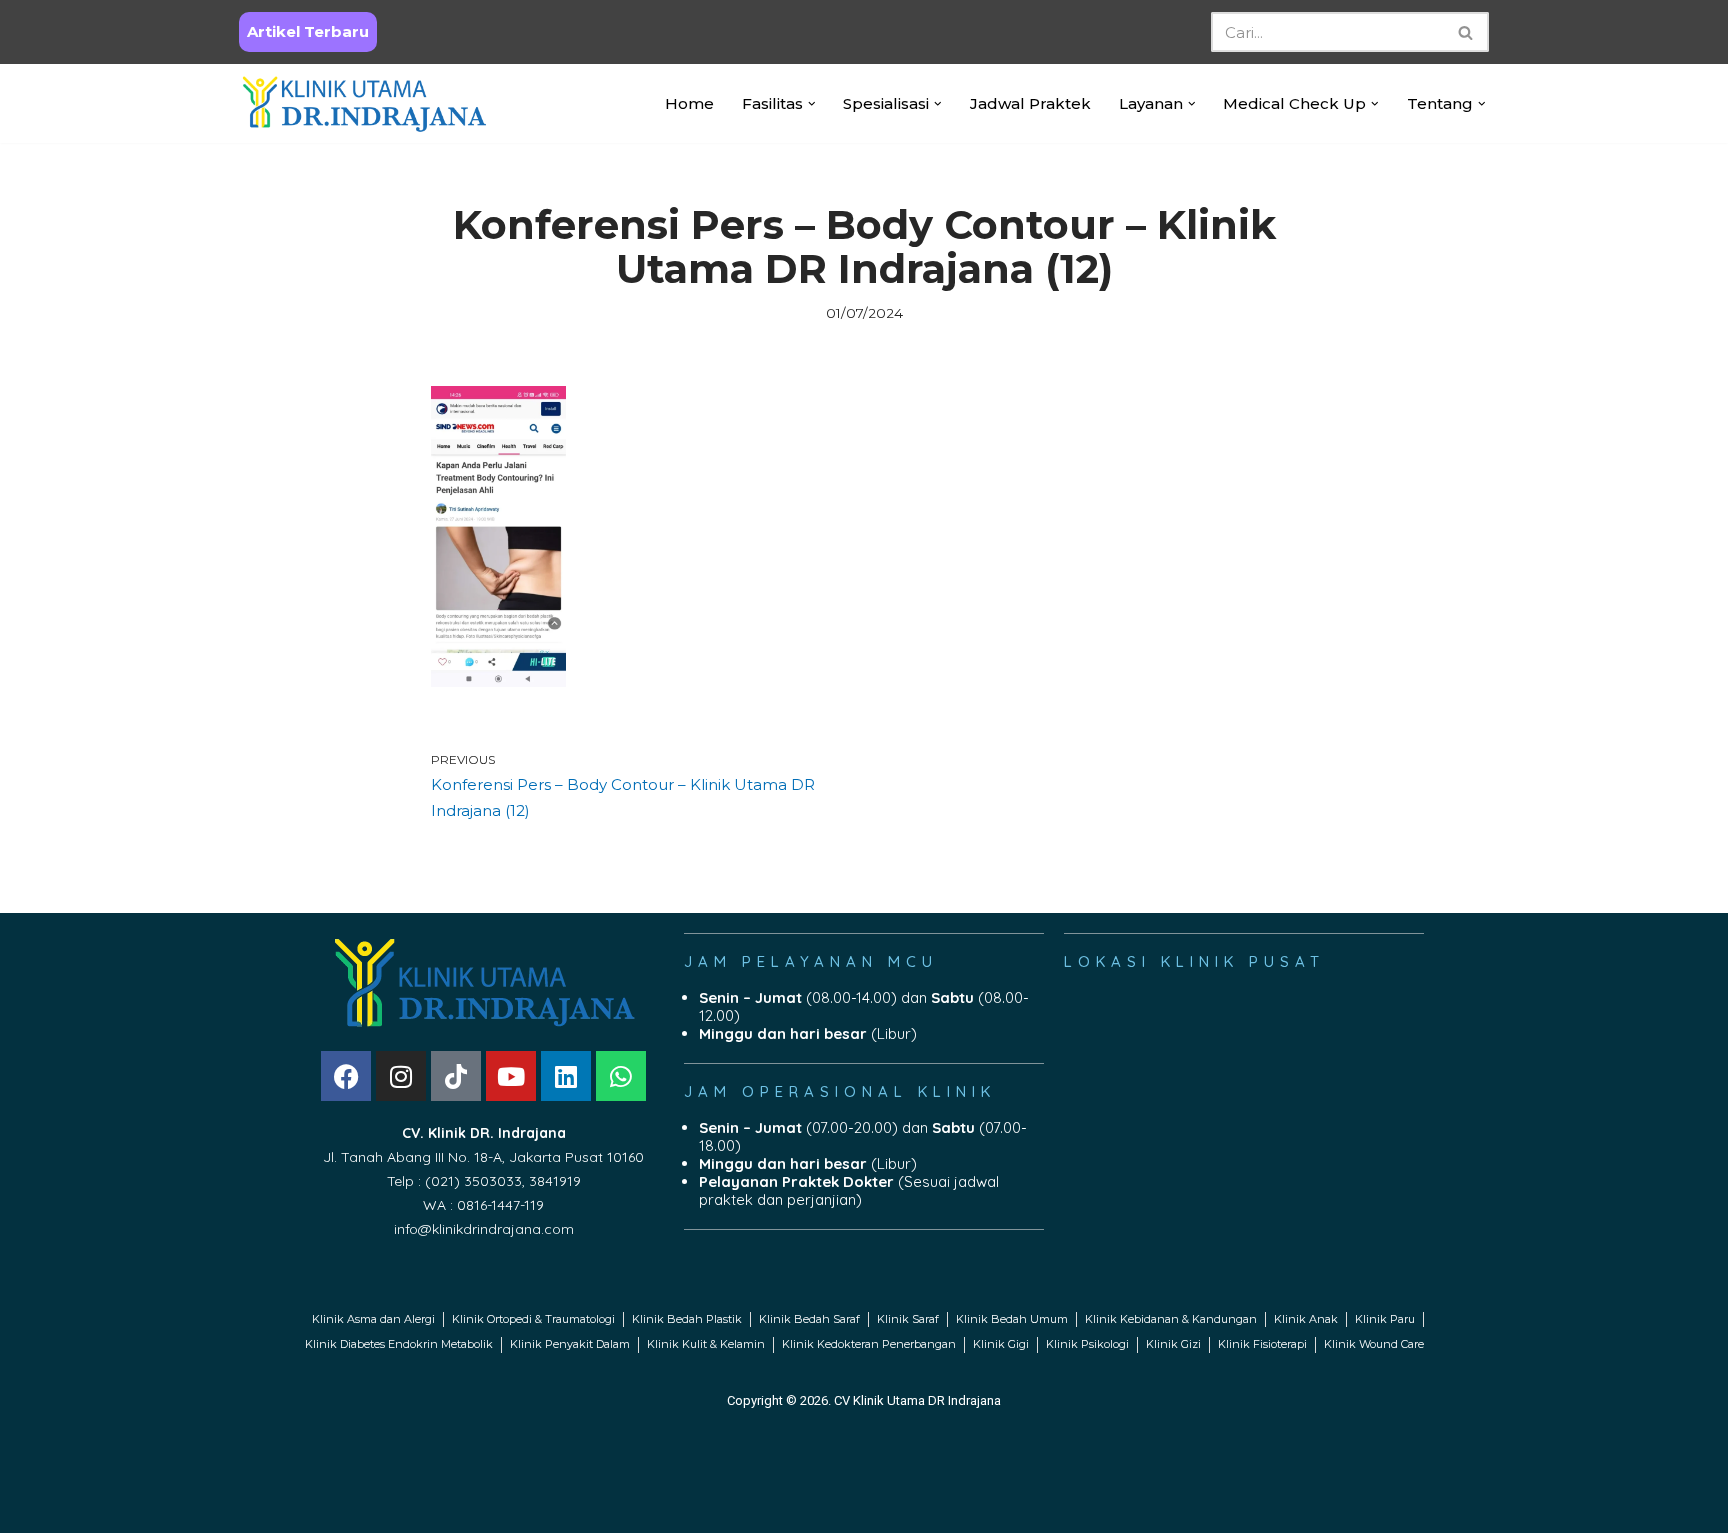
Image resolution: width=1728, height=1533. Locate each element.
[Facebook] (346, 1076)
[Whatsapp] (621, 1076)
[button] (812, 104)
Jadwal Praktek (1030, 103)
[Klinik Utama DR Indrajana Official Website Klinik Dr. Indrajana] (364, 103)
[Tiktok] (456, 1076)
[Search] (1466, 32)
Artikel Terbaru (308, 31)
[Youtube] (511, 1076)
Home (689, 103)
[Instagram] (401, 1076)
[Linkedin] (566, 1076)
